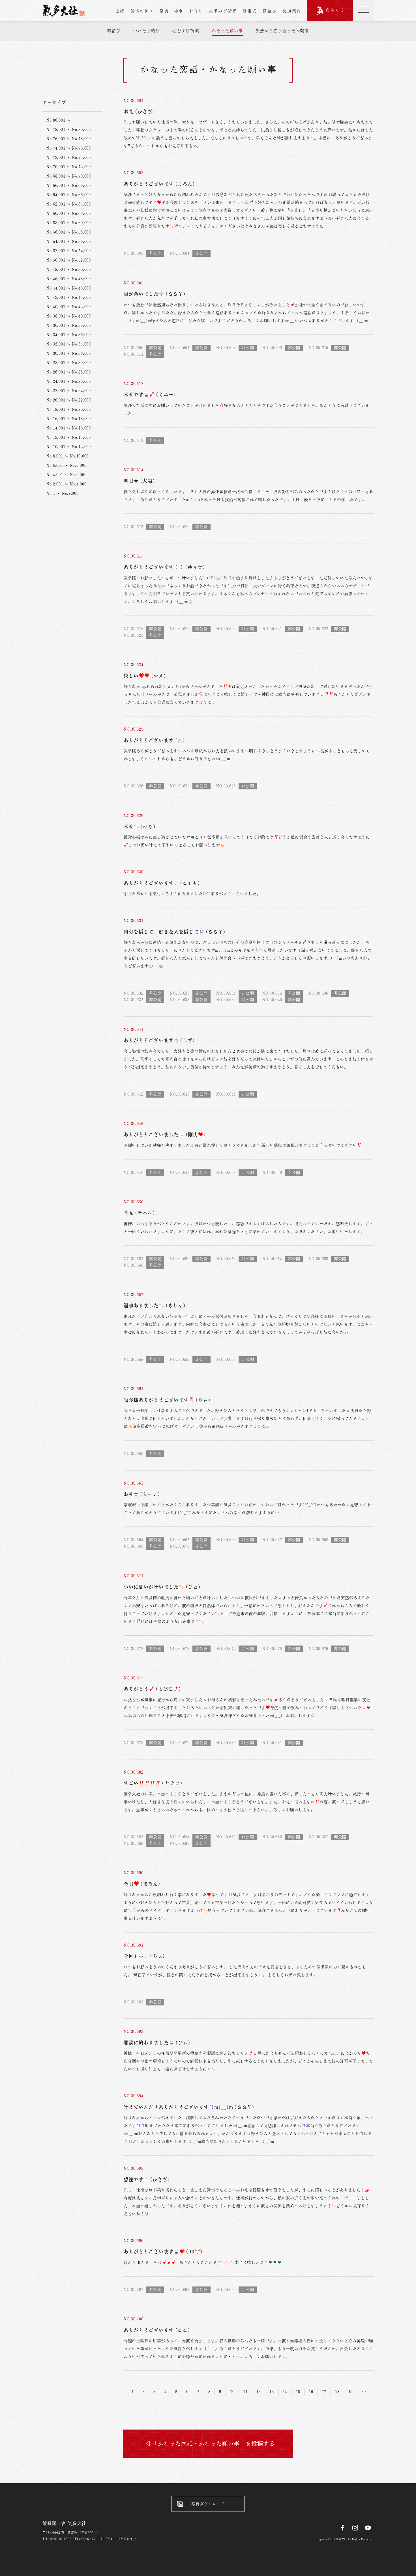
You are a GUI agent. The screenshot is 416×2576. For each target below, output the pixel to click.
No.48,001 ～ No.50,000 (69, 269)
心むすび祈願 (186, 31)
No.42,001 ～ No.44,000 (69, 297)
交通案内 (292, 11)
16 (311, 2392)
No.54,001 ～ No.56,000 (69, 241)
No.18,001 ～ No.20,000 (69, 409)
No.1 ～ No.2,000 (63, 493)
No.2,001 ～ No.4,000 (66, 484)
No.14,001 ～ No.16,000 (69, 428)
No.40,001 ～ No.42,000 (69, 307)
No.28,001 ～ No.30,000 (69, 363)
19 (350, 2392)
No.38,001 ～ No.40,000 (69, 316)
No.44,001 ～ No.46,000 (69, 288)
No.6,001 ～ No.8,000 (66, 465)
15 (298, 2392)
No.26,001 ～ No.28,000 (69, 372)
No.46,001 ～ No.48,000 (69, 279)
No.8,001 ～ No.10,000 (67, 456)
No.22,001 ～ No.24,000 (69, 391)
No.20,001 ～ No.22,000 (69, 400)
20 (364, 2392)
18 (337, 2392)
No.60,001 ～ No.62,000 (69, 213)
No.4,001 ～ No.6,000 (66, 475)
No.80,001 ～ (59, 120)
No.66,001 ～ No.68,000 (69, 185)
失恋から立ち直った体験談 (282, 31)
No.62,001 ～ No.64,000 (69, 204)
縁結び (270, 11)
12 (259, 2392)
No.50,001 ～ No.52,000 (69, 260)
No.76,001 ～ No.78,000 (69, 139)
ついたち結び (146, 31)
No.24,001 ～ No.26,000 (69, 381)
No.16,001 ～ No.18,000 (69, 419)
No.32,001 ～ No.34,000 (69, 344)
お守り (196, 11)
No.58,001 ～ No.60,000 (69, 223)
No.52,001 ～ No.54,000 (69, 251)
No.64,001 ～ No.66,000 (69, 195)
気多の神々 (142, 11)
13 (272, 2392)
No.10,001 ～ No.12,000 (69, 447)
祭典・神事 (171, 11)
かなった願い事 (227, 31)
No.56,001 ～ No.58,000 (69, 232)
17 (324, 2392)
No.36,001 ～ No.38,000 (69, 325)
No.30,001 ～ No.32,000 (69, 353)
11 (245, 2392)
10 (232, 2392)
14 (285, 2392)
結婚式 (250, 11)
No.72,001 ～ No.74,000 (69, 157)
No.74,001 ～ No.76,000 (69, 148)
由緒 (120, 11)
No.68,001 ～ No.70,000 (69, 176)
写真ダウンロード (208, 2504)
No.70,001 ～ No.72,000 (69, 167)
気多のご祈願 (223, 11)
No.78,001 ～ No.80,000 (69, 129)
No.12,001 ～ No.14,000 (69, 437)
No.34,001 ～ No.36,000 (69, 335)
